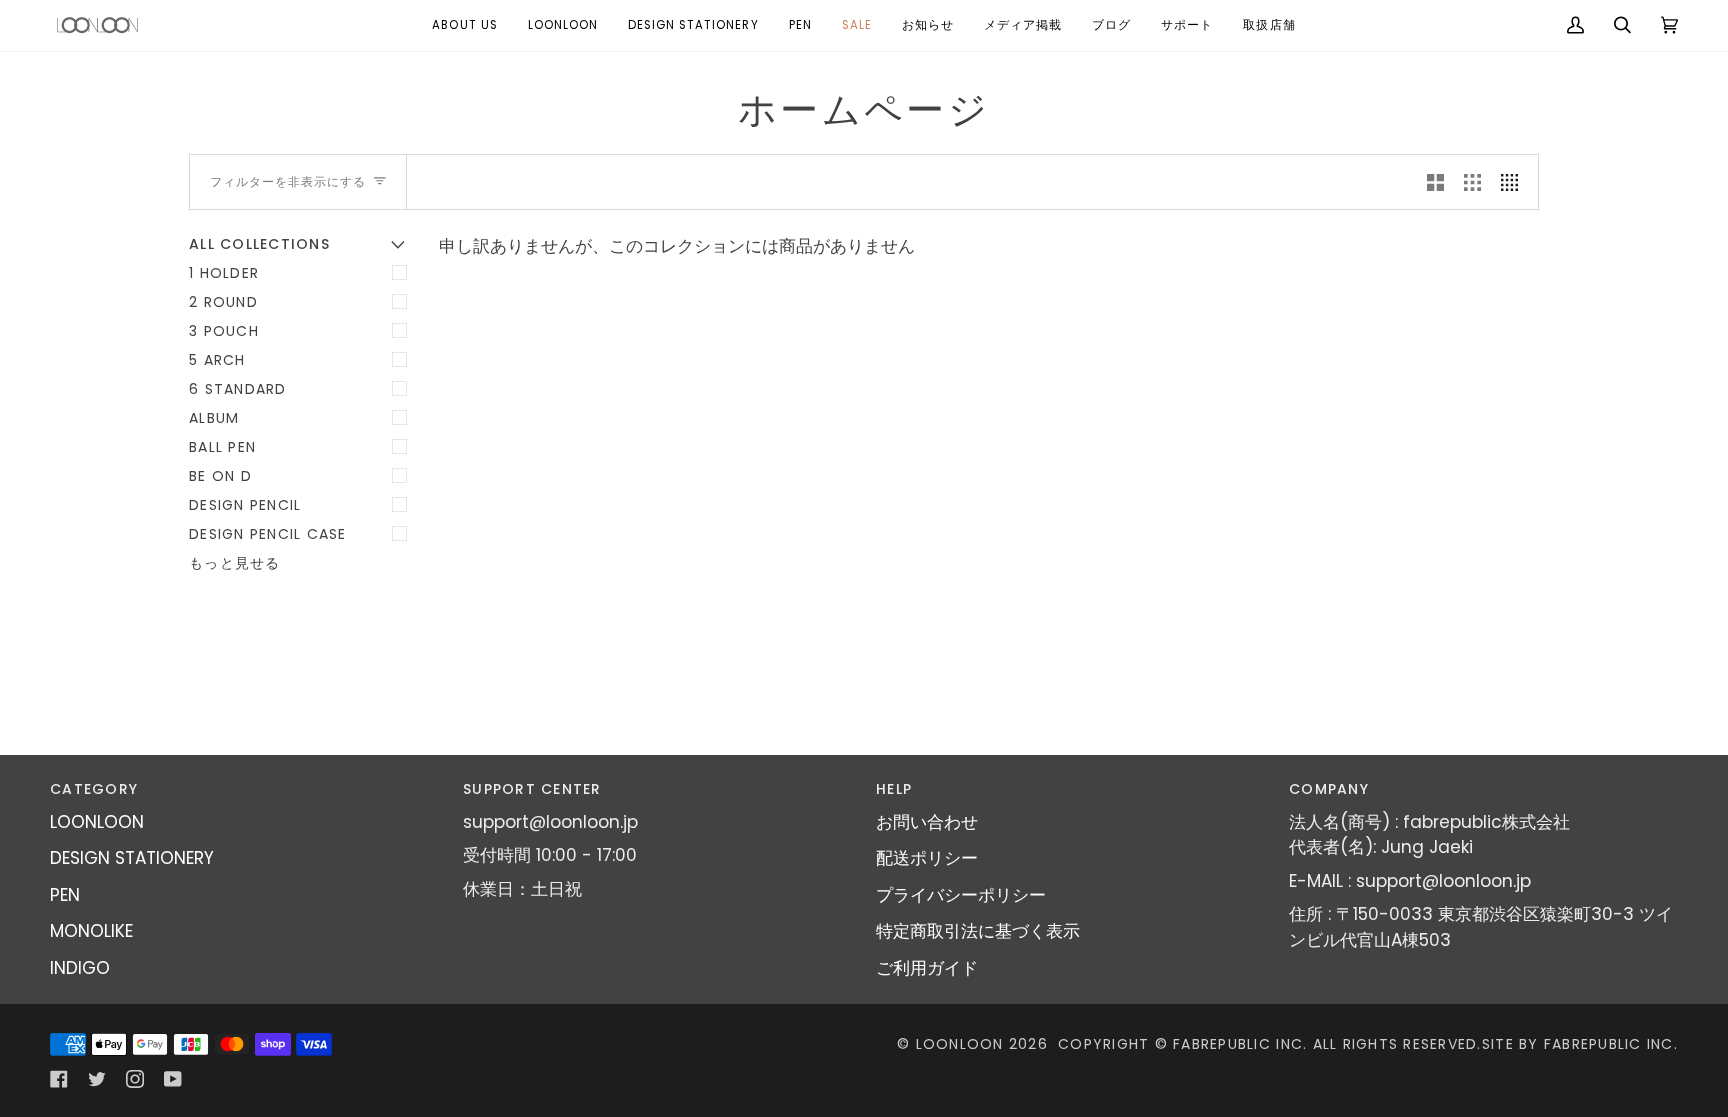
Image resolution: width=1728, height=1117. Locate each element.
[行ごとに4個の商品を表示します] (1514, 182)
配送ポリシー (927, 858)
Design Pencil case (268, 534)
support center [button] (532, 789)
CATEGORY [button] (94, 789)
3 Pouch (224, 331)
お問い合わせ (927, 822)
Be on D (220, 476)
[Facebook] (59, 1079)
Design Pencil (245, 505)
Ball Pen (222, 447)
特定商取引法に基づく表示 (978, 931)
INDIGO (80, 968)
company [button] (1329, 789)
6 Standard (238, 389)
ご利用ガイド (927, 968)
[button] (563, 25)
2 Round (223, 302)
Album (214, 418)
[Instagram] (135, 1079)
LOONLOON (97, 822)
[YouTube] (173, 1079)
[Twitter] (97, 1079)
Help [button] (894, 789)
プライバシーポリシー (961, 895)
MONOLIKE (91, 931)
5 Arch (217, 360)
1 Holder (224, 273)
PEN (65, 895)
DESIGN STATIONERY (132, 858)
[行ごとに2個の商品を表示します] (1435, 182)
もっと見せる (235, 563)
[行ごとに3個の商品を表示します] (1472, 182)
